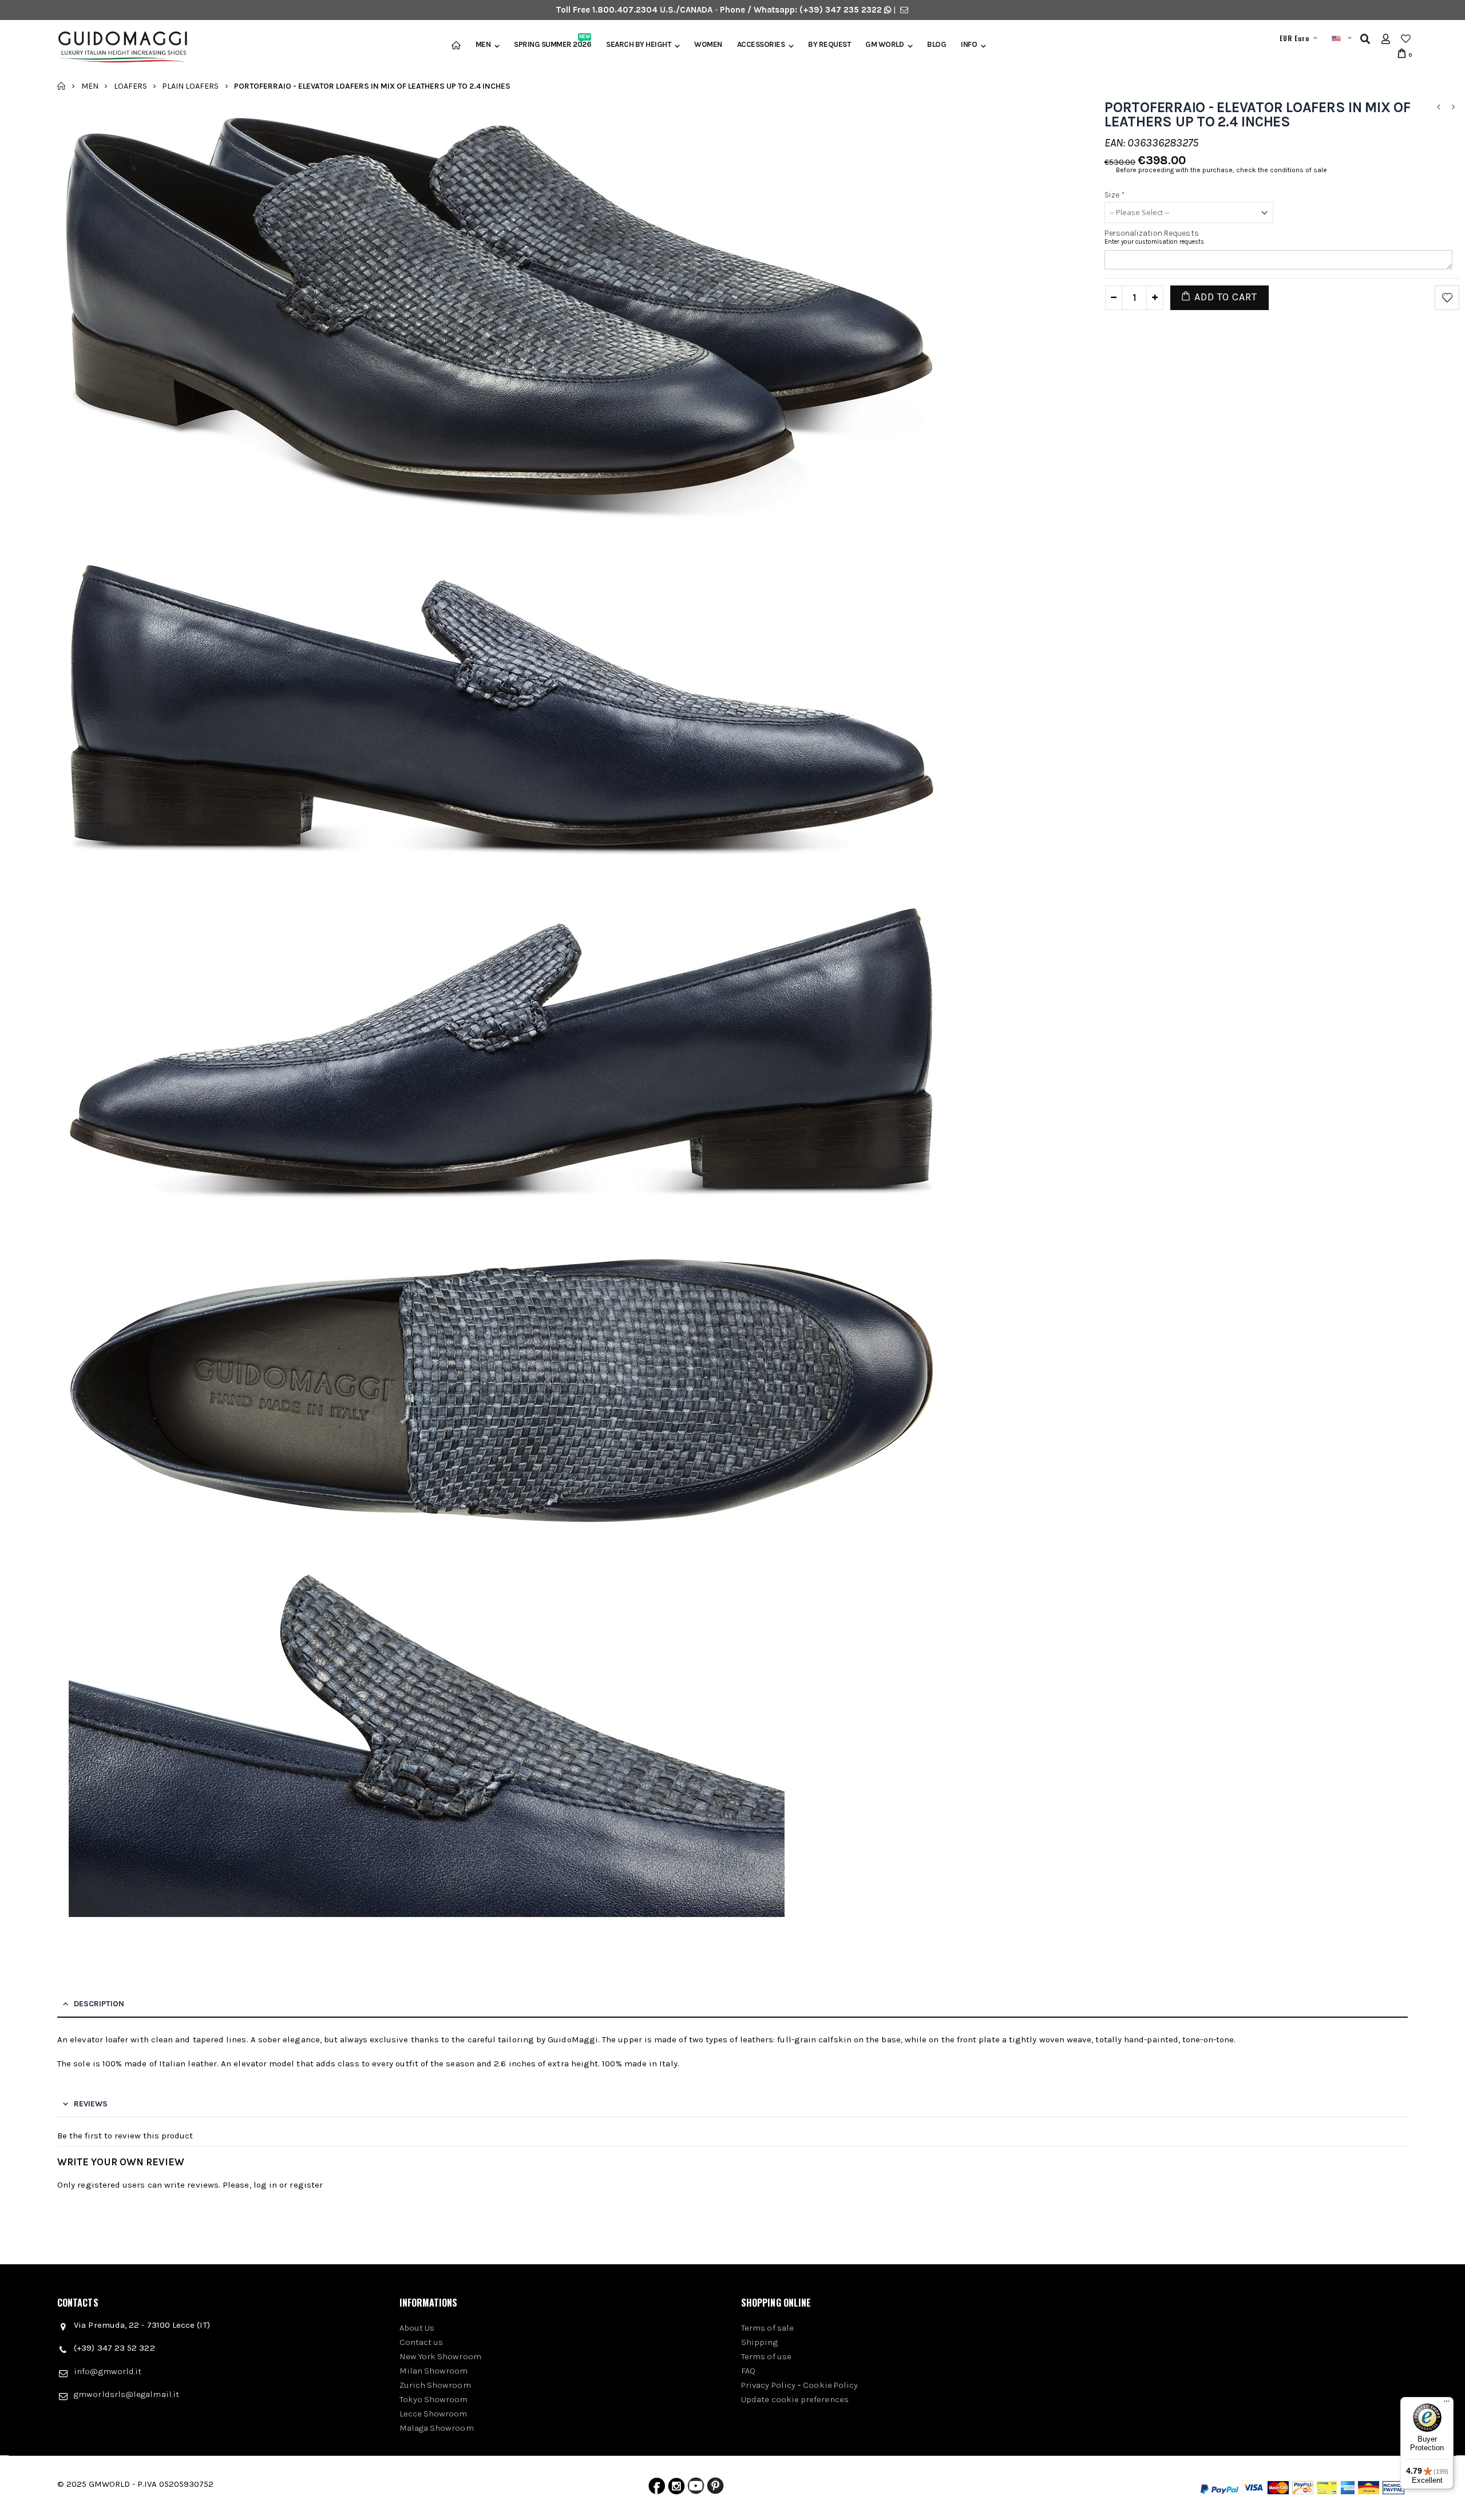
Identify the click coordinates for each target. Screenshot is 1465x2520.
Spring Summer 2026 (553, 45)
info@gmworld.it (108, 2371)
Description (99, 2004)
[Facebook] (657, 2489)
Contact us (421, 2342)
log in (265, 2185)
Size (1115, 195)
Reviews (91, 2104)
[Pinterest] (715, 2489)
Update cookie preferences (795, 2399)
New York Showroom (440, 2356)
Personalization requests (1152, 233)
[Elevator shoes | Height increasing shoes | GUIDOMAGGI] (118, 47)
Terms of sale (767, 2328)
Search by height (638, 45)
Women (708, 45)
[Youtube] (696, 2489)
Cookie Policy (830, 2385)
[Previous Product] (1438, 107)
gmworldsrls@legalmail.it (126, 2394)
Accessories (761, 45)
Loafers (130, 86)
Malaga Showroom (437, 2428)
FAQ (748, 2371)
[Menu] (1447, 2404)
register (306, 2185)
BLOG (937, 45)
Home (62, 86)
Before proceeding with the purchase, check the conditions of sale (1222, 170)
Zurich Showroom (435, 2385)
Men (483, 45)
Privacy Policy (768, 2385)
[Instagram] (676, 2489)
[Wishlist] (1406, 39)
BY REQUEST (829, 45)
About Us (417, 2328)
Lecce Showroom (433, 2414)
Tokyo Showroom (434, 2399)
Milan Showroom (434, 2371)
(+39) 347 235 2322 (841, 10)
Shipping (759, 2342)
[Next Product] (1453, 107)
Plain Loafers (190, 86)
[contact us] (904, 10)
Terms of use (766, 2356)
